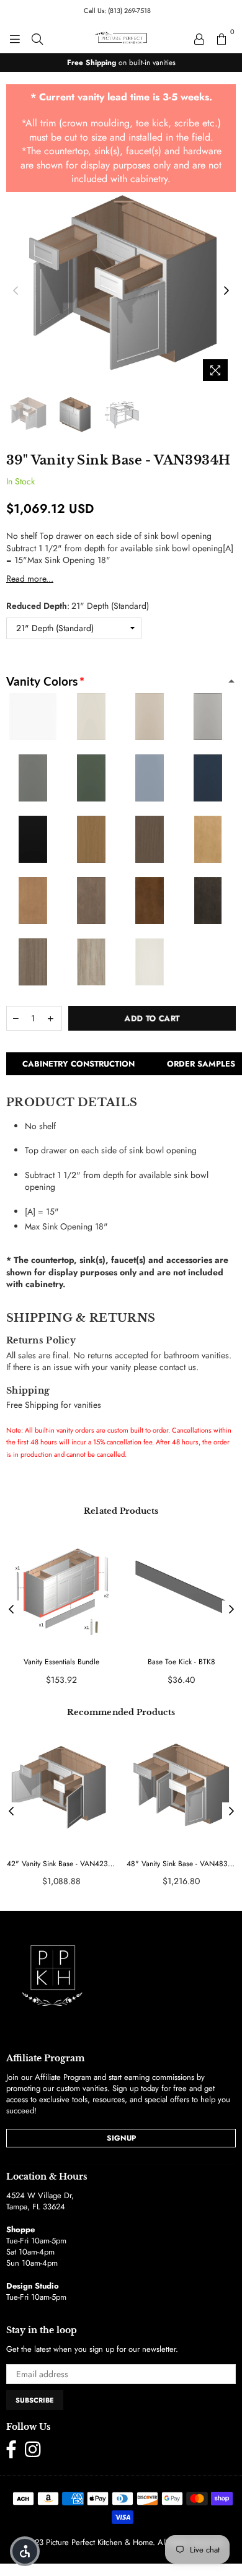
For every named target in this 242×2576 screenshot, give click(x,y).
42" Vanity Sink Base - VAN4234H (61, 1864)
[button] (25, 2551)
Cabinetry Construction (78, 1064)
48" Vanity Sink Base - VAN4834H (181, 1864)
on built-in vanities (121, 63)
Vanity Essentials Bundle (61, 1662)
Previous (16, 291)
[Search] (37, 38)
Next (226, 291)
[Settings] (199, 38)
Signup (121, 2138)
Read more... (30, 579)
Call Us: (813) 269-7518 (117, 11)
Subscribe (35, 2400)
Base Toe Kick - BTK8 (181, 1662)
